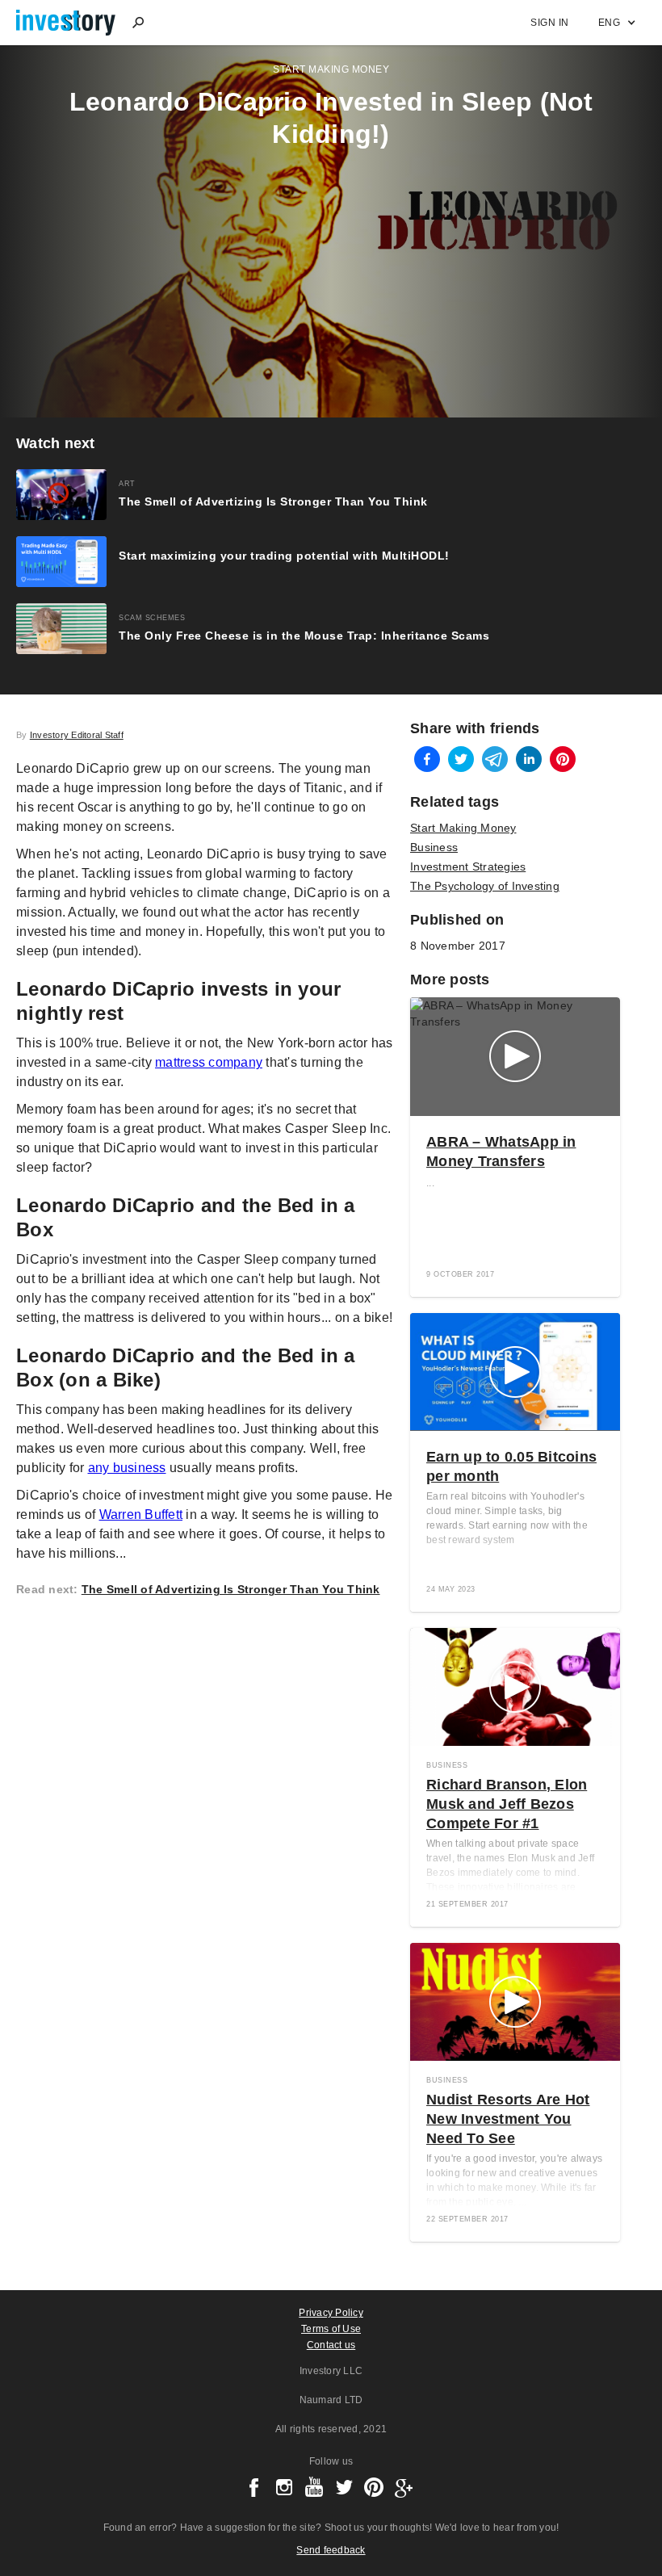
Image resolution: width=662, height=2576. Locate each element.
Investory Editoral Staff (77, 735)
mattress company (209, 1062)
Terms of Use (331, 2329)
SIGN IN (550, 23)
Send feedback (331, 2550)
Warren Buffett (141, 1515)
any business (127, 1468)
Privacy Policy (331, 2313)
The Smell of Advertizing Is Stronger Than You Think (231, 1589)
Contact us (331, 2345)
